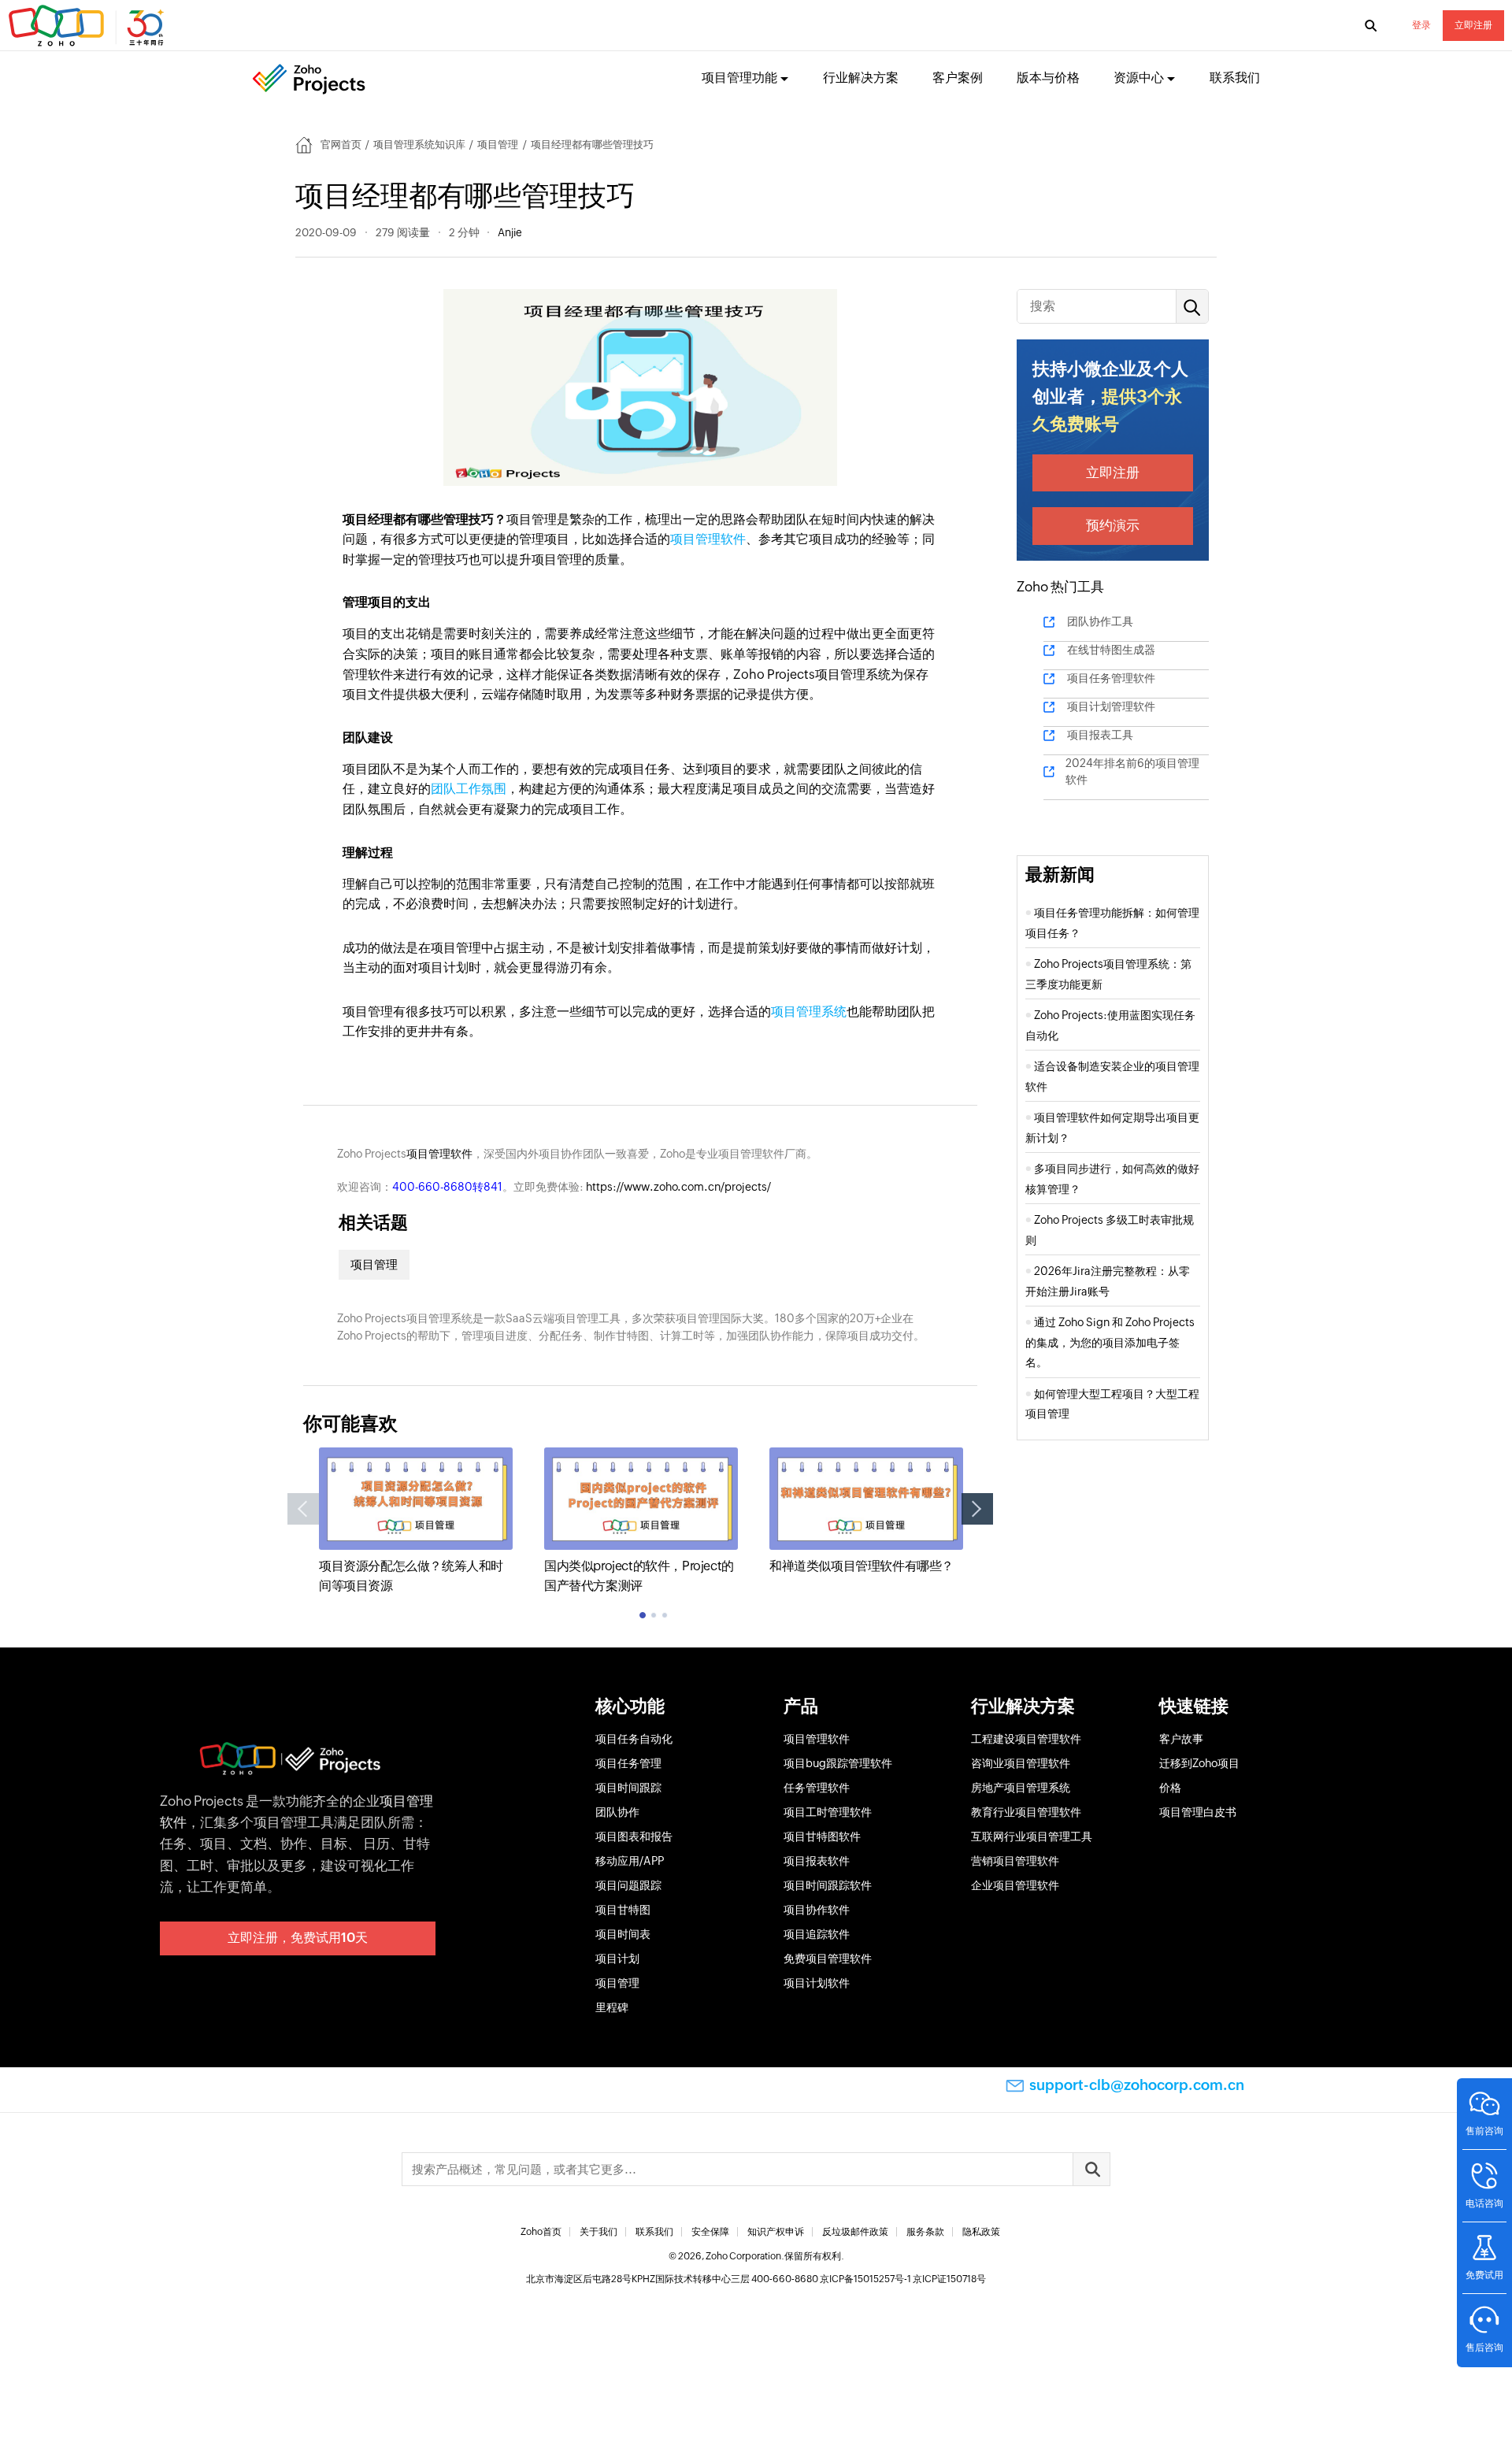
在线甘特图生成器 (1111, 650)
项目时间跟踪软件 (828, 1885)
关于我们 (598, 2232)
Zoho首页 (541, 2232)
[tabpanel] (416, 1522)
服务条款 (925, 2232)
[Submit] (1091, 2169)
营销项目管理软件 (1015, 1861)
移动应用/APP (630, 1861)
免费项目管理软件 (828, 1959)
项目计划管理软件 (1111, 706)
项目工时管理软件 (828, 1812)
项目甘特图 (623, 1910)
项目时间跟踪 (628, 1788)
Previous (303, 1509)
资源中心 (1139, 78)
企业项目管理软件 (1015, 1885)
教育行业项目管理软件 (1026, 1812)
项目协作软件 (817, 1910)
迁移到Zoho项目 (1199, 1763)
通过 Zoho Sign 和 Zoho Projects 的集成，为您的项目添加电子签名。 (1110, 1342)
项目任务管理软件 (1111, 678)
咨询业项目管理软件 (1021, 1763)
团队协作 (617, 1812)
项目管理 (498, 145)
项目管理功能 (739, 78)
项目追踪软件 (817, 1934)
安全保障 (710, 2232)
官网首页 (341, 145)
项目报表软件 (817, 1861)
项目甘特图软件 (822, 1836)
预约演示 (1113, 525)
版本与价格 (1048, 78)
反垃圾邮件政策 (855, 2232)
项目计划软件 (817, 1983)
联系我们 (1235, 78)
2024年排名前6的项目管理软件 (1132, 771)
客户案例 (958, 78)
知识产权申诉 (776, 2232)
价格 (1170, 1788)
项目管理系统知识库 (419, 145)
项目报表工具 (1100, 735)
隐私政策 (981, 2232)
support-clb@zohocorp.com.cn (1137, 2085)
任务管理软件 (817, 1788)
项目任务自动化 (634, 1739)
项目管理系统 (809, 1012)
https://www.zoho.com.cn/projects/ (678, 1187)
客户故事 (1181, 1739)
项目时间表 (623, 1934)
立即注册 (1473, 25)
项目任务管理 (628, 1763)
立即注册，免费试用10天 (298, 1938)
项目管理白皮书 (1198, 1812)
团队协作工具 (1100, 621)
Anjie (510, 232)
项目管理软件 (708, 539)
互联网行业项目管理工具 (1032, 1836)
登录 (1421, 25)
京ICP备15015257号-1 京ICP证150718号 (903, 2279)
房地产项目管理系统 (1021, 1788)
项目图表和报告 (634, 1836)
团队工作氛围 (469, 789)
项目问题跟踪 (628, 1885)
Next (977, 1509)
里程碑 (612, 2007)
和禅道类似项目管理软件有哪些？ (862, 1566)
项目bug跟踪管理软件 (838, 1763)
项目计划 (617, 1959)
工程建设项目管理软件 (1026, 1739)
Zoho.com (88, 26)
